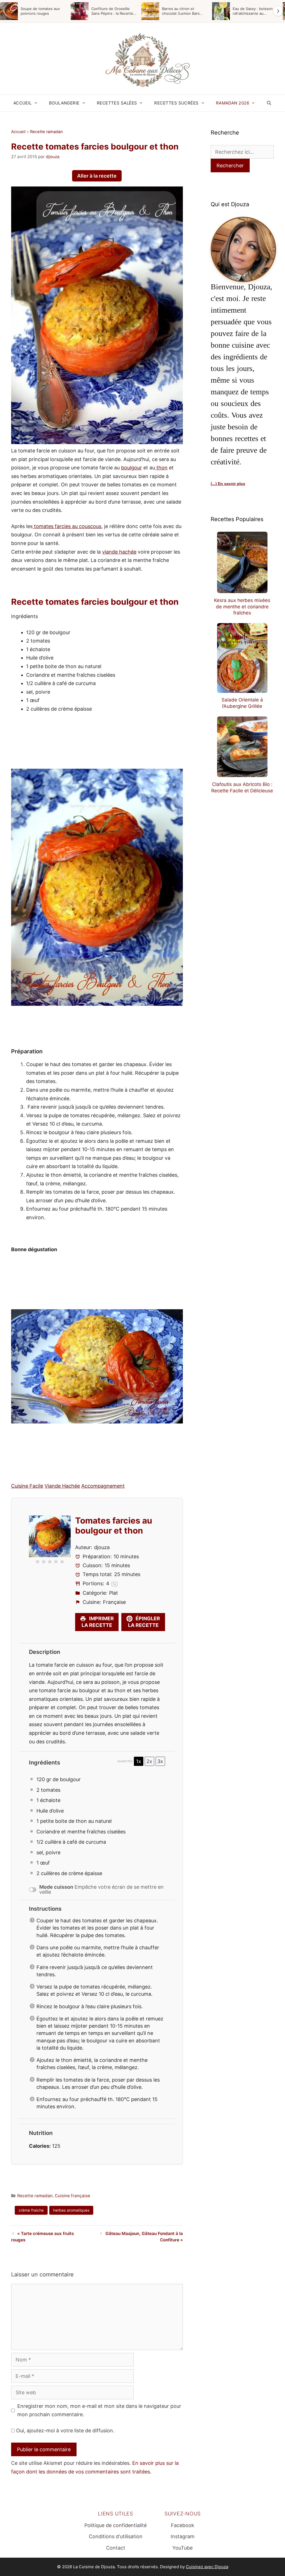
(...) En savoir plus (228, 484)
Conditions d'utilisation (116, 2536)
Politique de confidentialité (116, 2525)
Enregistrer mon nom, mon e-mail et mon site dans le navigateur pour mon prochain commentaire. (99, 2410)
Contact (116, 2548)
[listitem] (33, 11)
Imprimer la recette (98, 1622)
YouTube (182, 2548)
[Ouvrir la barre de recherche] (269, 103)
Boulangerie (64, 103)
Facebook (183, 2525)
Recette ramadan (46, 132)
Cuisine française (73, 2196)
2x (149, 1761)
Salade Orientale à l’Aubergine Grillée (242, 703)
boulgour (132, 468)
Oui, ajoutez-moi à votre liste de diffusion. (65, 2431)
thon (161, 468)
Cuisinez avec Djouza (207, 2567)
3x (160, 1761)
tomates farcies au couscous (67, 526)
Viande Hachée (62, 1486)
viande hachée (119, 552)
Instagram (183, 2536)
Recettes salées (117, 103)
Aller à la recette (97, 176)
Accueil (23, 103)
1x (139, 1761)
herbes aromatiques (71, 2210)
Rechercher (230, 165)
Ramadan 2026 (233, 103)
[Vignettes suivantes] (278, 11)
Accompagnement (103, 1486)
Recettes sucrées (176, 103)
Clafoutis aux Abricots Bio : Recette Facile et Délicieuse (242, 787)
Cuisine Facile (27, 1486)
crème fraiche (31, 2210)
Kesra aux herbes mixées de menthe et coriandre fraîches (242, 607)
